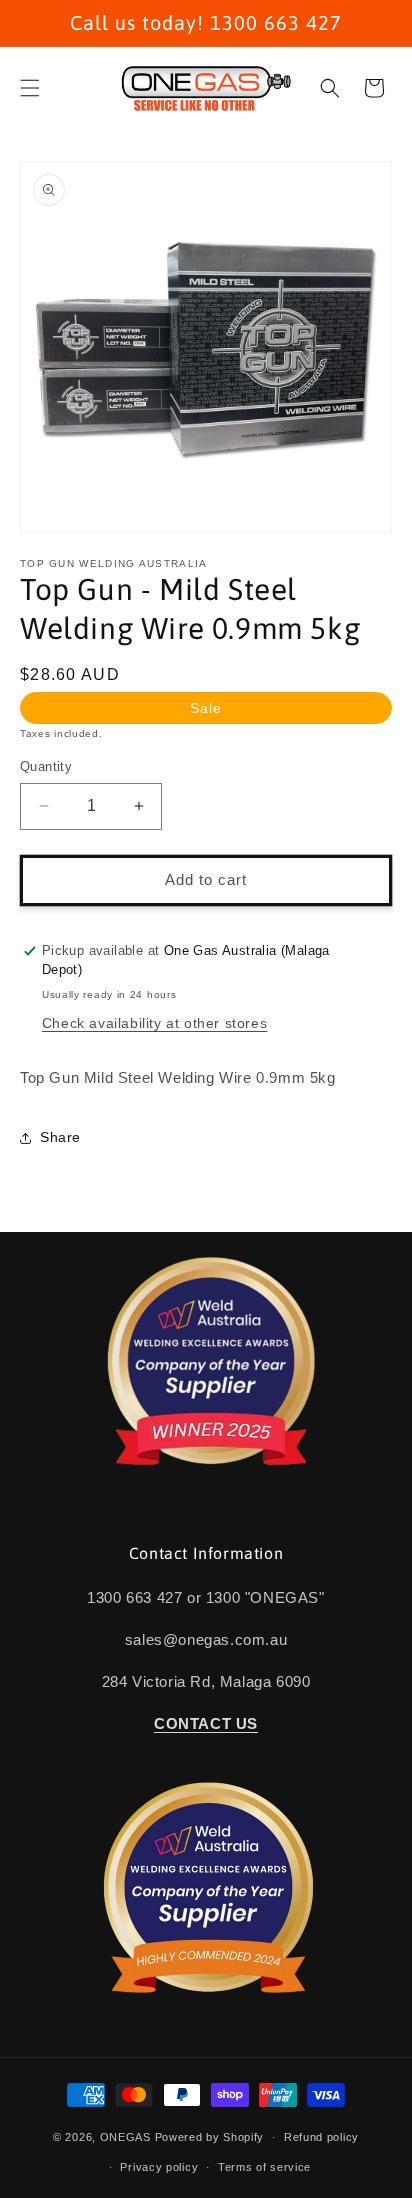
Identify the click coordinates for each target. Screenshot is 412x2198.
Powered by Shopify (210, 2137)
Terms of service (264, 2167)
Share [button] (60, 1137)
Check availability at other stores (154, 1023)
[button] (30, 88)
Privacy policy (159, 2167)
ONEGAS (125, 2137)
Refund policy (321, 2137)
